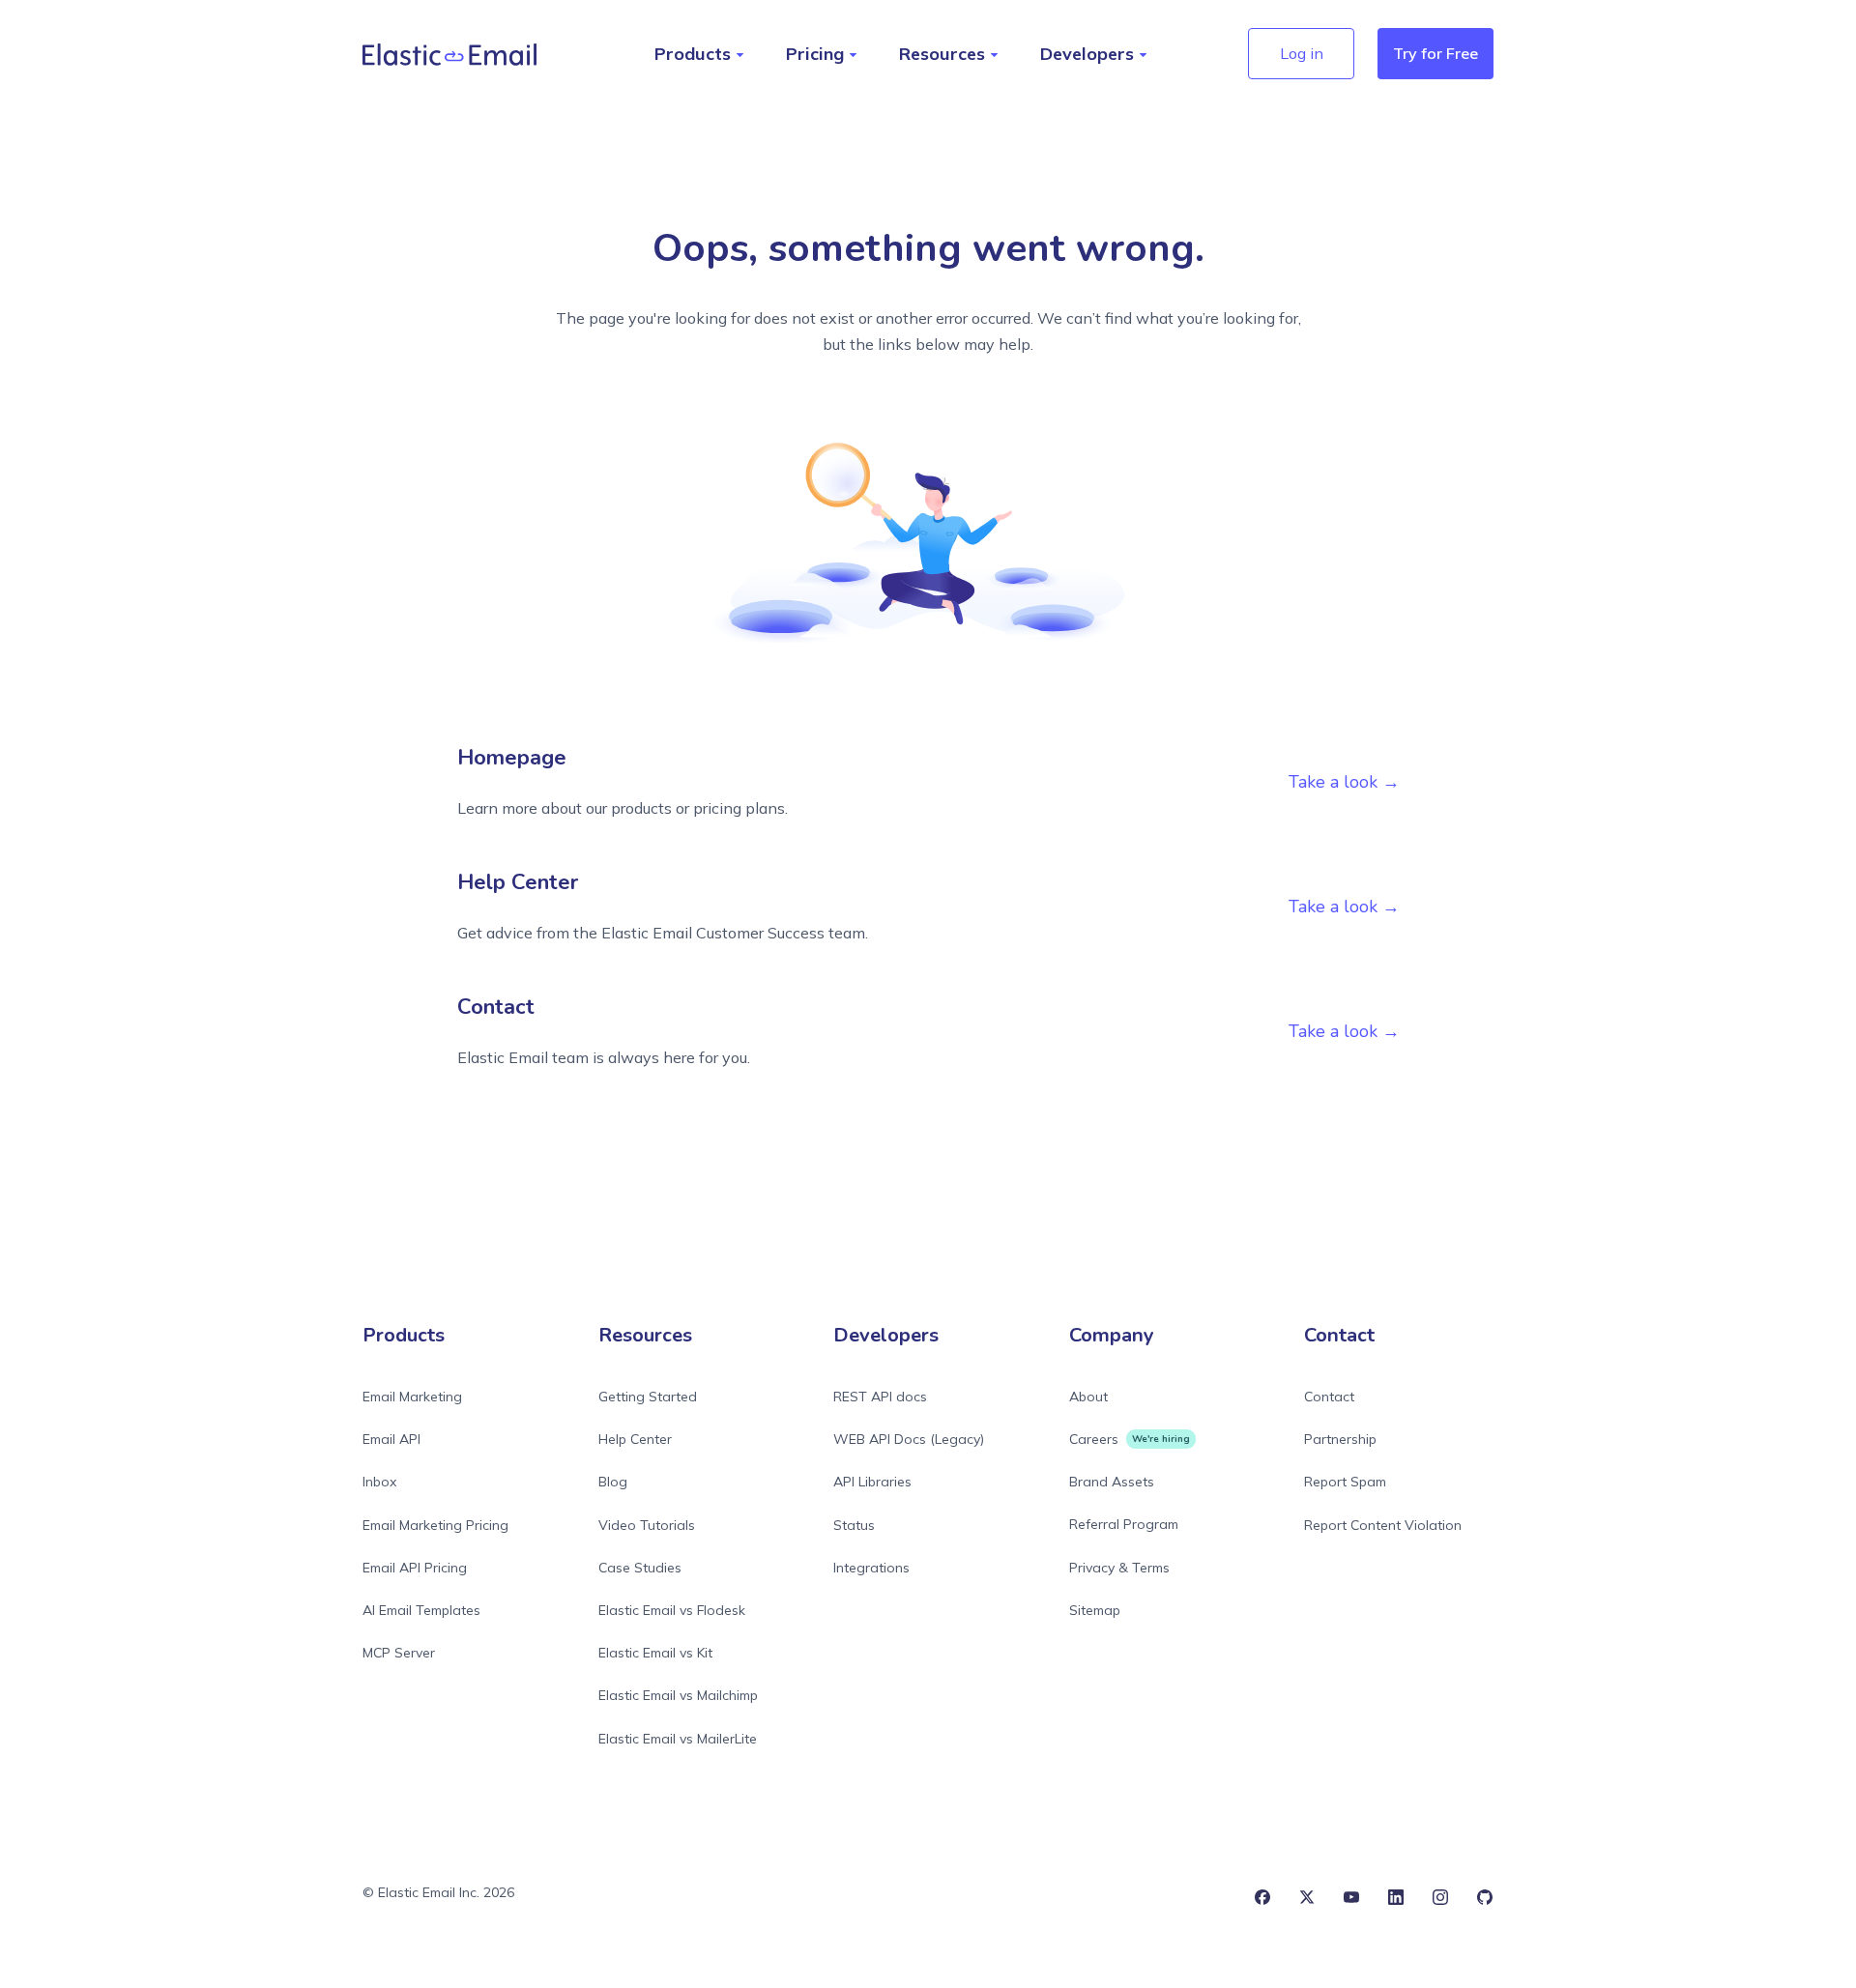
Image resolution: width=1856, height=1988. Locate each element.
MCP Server (399, 1653)
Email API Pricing (415, 1568)
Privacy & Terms (1119, 1568)
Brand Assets (1112, 1482)
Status (854, 1525)
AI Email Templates (421, 1610)
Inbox (379, 1482)
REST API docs (880, 1397)
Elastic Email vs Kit (655, 1653)
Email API (391, 1439)
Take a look (1333, 782)
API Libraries (872, 1482)
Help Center (635, 1439)
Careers (1094, 1439)
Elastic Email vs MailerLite (678, 1739)
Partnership (1340, 1439)
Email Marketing (412, 1397)
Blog (613, 1482)
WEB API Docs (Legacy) (909, 1439)
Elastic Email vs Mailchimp (678, 1695)
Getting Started (648, 1397)
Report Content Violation (1383, 1525)
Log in (1302, 53)
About (1088, 1397)
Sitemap (1095, 1610)
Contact (1329, 1397)
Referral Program (1124, 1524)
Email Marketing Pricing (435, 1525)
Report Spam (1345, 1482)
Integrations (871, 1568)
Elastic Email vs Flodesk (672, 1610)
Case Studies (640, 1568)
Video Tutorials (647, 1525)
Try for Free (1435, 53)
